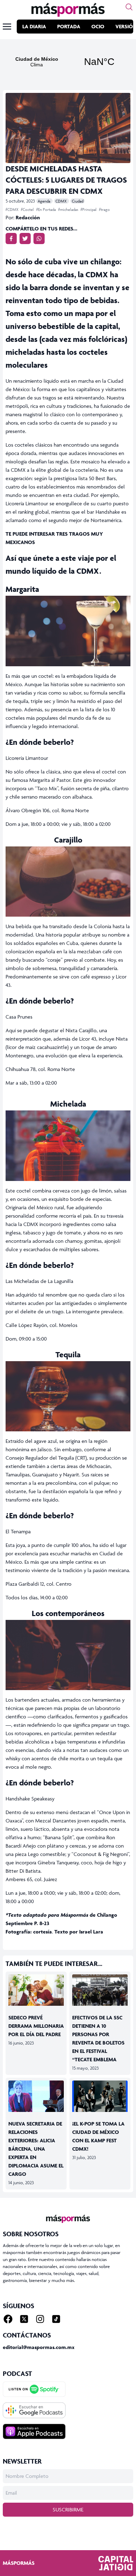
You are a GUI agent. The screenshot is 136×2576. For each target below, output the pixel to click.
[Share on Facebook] (11, 238)
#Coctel (28, 209)
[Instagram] (40, 2319)
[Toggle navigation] (7, 27)
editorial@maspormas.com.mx (39, 2347)
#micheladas (69, 209)
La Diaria (34, 26)
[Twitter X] (24, 2319)
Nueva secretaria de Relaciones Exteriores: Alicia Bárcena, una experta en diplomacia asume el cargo (36, 2149)
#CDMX (13, 209)
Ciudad (78, 201)
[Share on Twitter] (25, 238)
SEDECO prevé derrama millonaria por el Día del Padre (36, 2026)
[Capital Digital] (116, 2563)
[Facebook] (8, 2319)
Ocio (98, 26)
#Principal (89, 209)
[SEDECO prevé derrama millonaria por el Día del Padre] (36, 1990)
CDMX (62, 201)
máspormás (19, 2563)
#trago (104, 209)
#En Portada (47, 209)
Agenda (44, 201)
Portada (69, 26)
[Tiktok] (56, 2319)
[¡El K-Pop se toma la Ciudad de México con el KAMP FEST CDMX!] (100, 2096)
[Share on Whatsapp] (39, 238)
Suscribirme (68, 2509)
